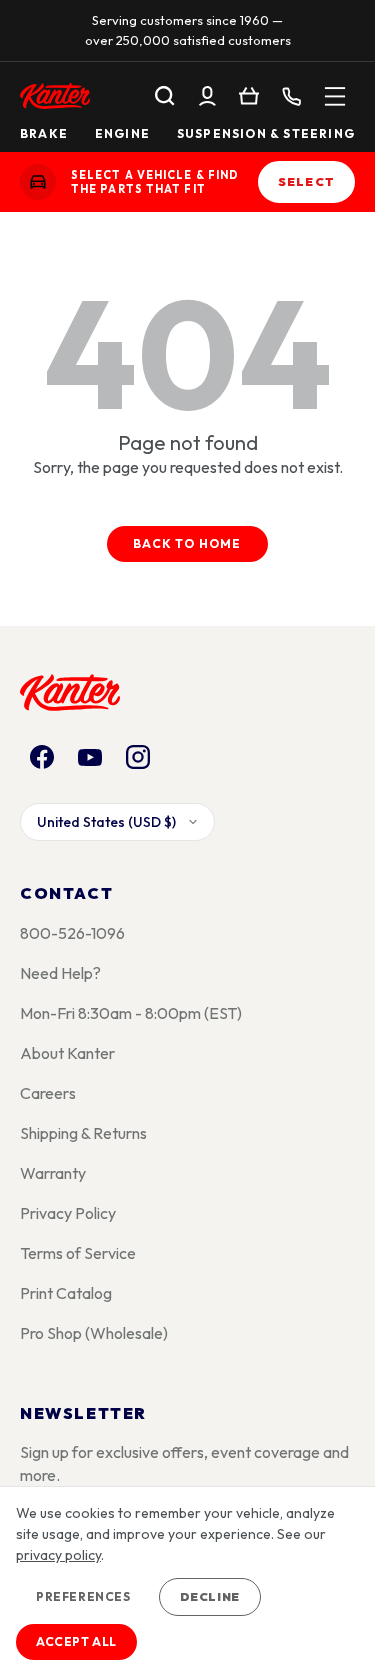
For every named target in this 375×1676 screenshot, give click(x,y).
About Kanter (67, 1053)
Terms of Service (78, 1253)
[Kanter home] (38, 182)
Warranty (53, 1173)
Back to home (187, 543)
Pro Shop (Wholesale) (94, 1333)
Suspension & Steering (266, 134)
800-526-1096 (72, 933)
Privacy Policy (68, 1213)
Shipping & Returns (83, 1133)
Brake (44, 134)
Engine (122, 134)
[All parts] (335, 96)
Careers (48, 1093)
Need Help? (60, 973)
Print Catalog (66, 1293)
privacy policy (58, 1555)
